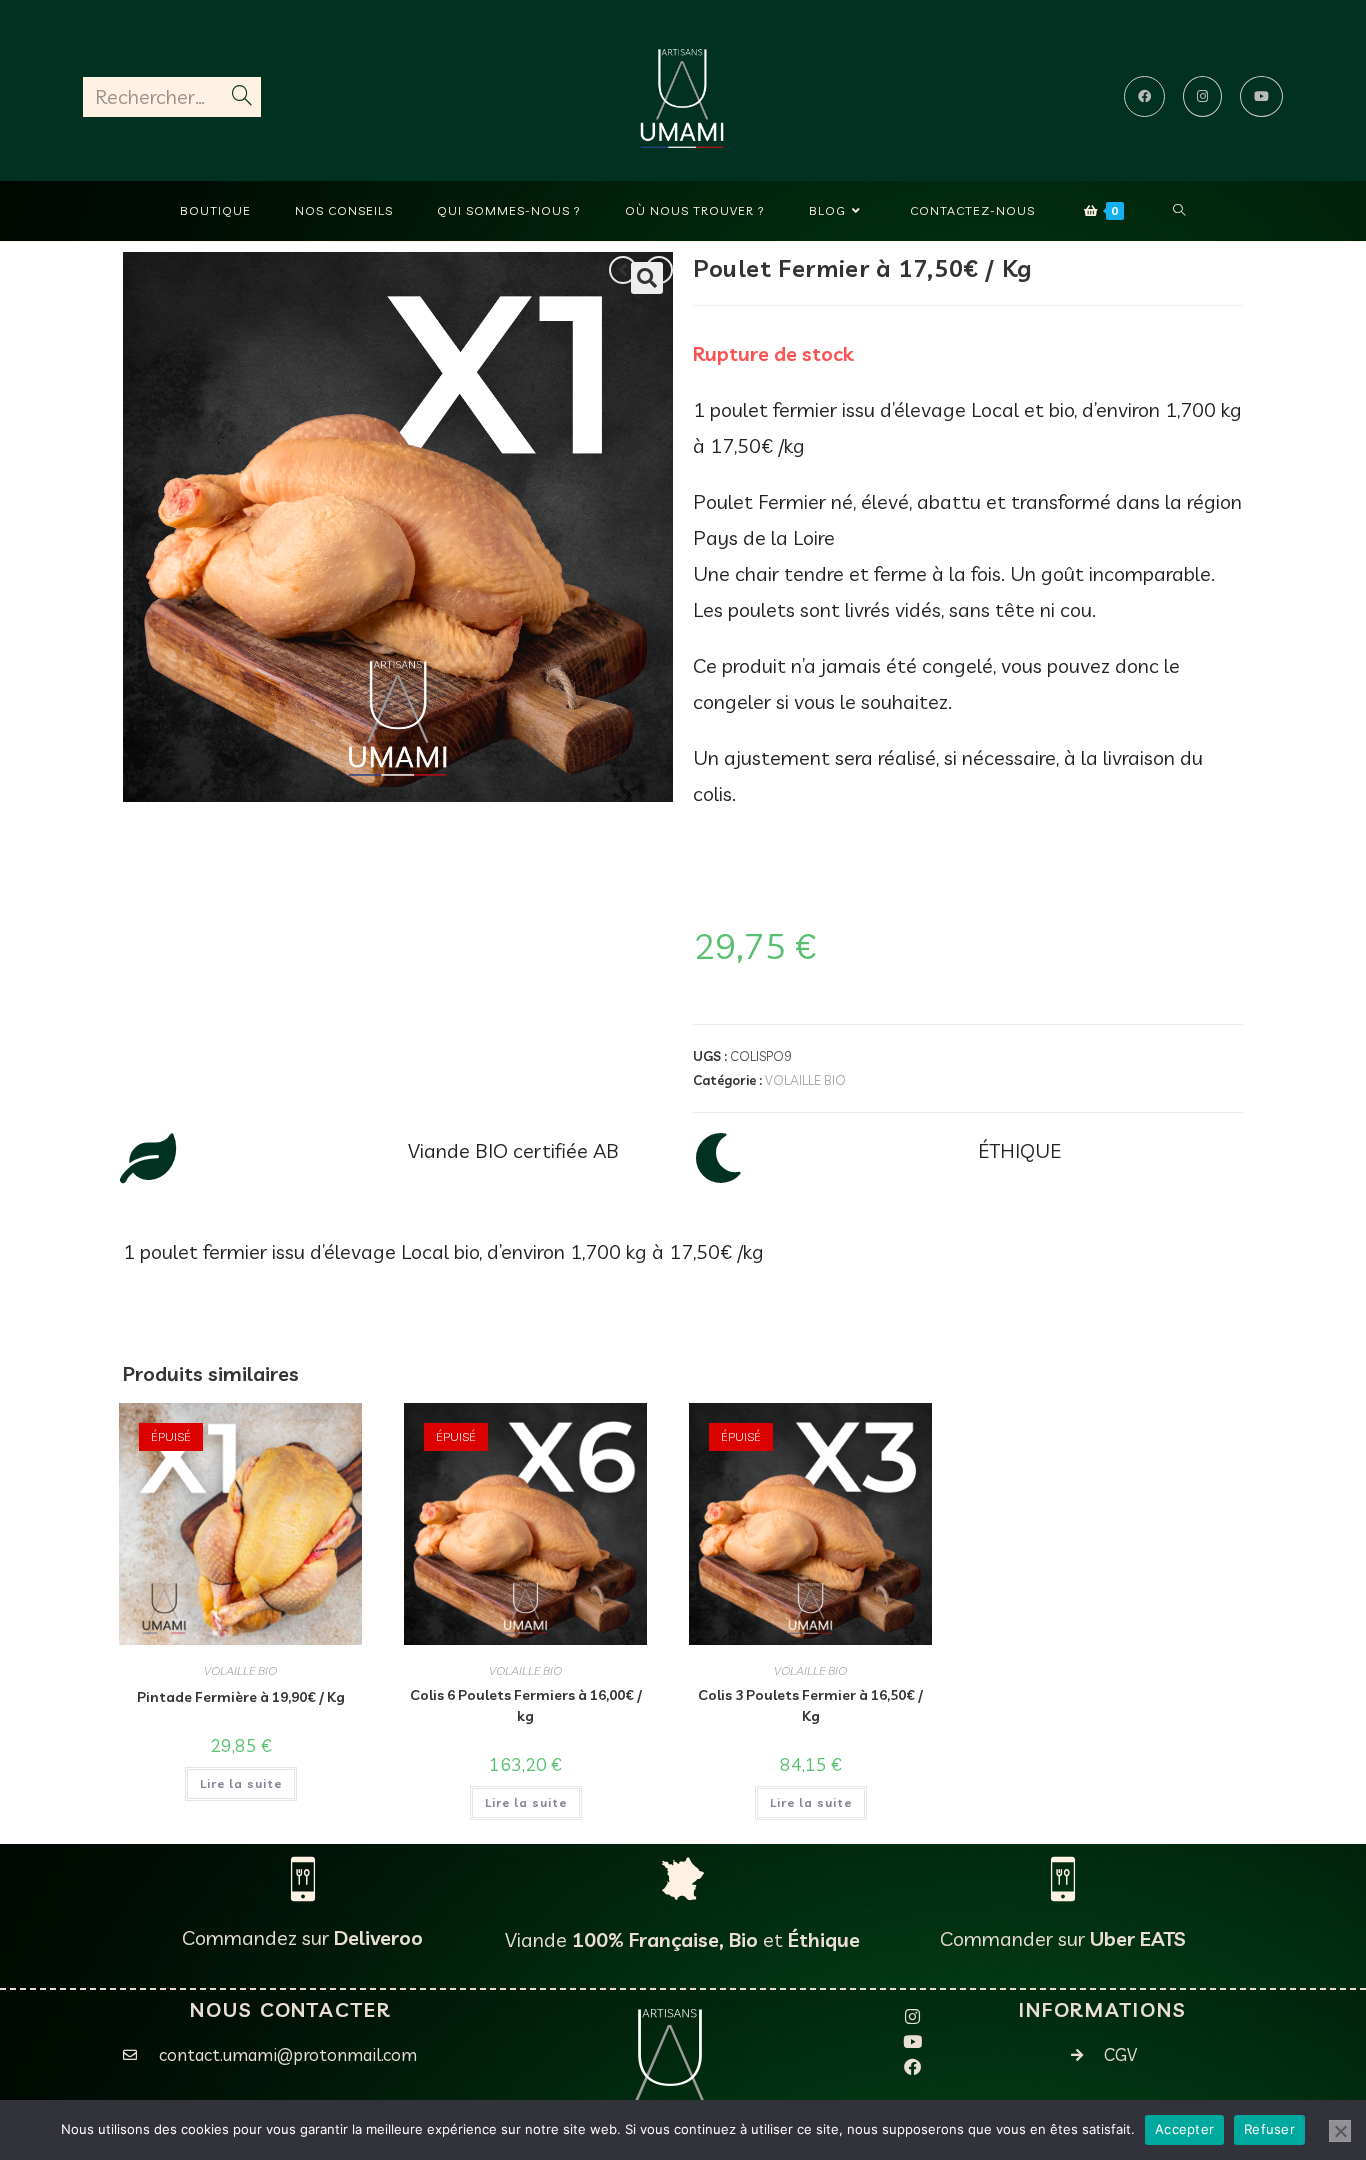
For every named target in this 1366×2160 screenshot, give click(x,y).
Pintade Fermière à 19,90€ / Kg (241, 1697)
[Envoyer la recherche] (242, 97)
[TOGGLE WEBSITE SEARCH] (1179, 211)
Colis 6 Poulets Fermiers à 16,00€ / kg (526, 1705)
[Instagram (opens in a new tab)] (1202, 96)
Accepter (1184, 2129)
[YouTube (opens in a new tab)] (1261, 96)
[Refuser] (1340, 2131)
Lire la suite (241, 1783)
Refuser (1269, 2129)
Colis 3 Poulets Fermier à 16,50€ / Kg (810, 1705)
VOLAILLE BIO (805, 1080)
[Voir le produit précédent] (623, 270)
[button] (647, 278)
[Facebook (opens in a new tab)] (1144, 96)
